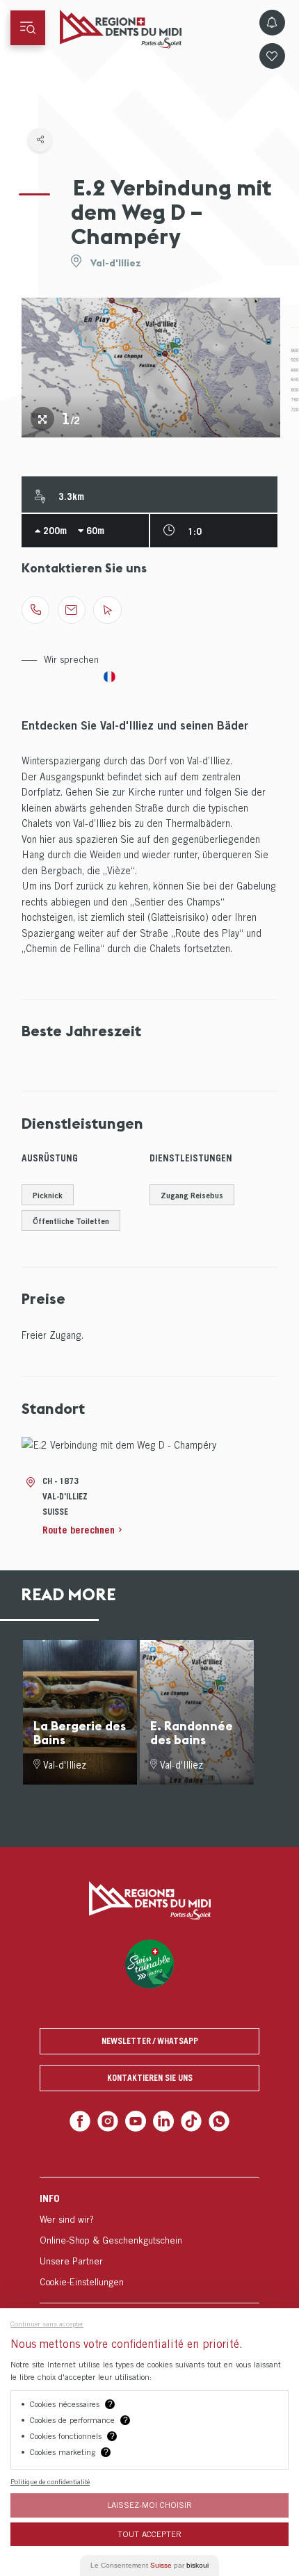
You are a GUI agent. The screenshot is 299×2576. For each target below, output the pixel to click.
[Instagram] (112, 2120)
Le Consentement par (149, 2565)
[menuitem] (149, 2237)
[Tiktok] (188, 2120)
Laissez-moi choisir (149, 2505)
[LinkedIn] (162, 2120)
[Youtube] (137, 2120)
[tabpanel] (151, 368)
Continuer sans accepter (47, 2324)
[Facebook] (86, 2120)
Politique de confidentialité (50, 2481)
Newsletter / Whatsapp (150, 2041)
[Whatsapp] (213, 2120)
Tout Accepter (149, 2534)
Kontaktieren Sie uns (150, 2078)
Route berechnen (79, 1530)
